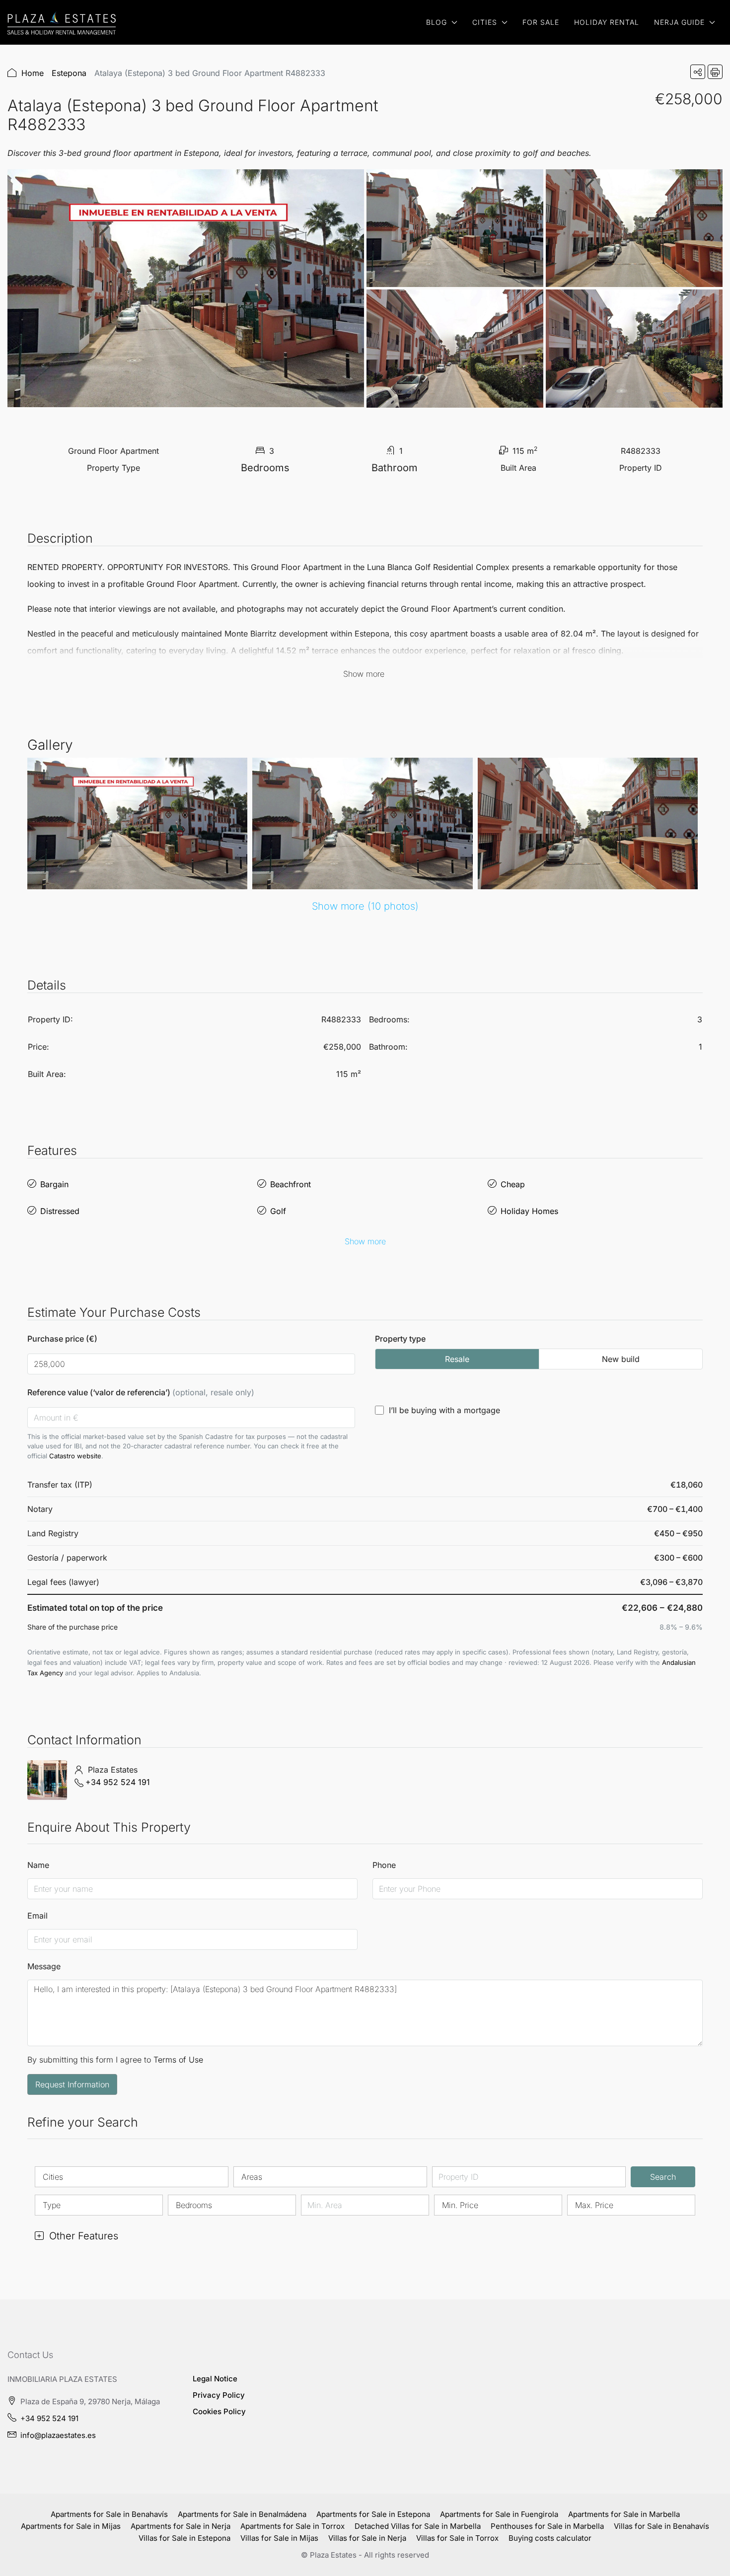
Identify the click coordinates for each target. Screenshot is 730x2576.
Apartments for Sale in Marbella (624, 2514)
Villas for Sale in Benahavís (661, 2526)
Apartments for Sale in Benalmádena (242, 2514)
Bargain (54, 1184)
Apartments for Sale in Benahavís (109, 2514)
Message (44, 1966)
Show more (365, 1241)
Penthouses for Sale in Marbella (547, 2526)
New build (621, 1359)
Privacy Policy (219, 2395)
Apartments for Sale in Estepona (373, 2514)
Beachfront (291, 1184)
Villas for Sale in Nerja (367, 2538)
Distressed (60, 1211)
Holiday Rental (607, 22)
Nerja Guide (679, 22)
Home (33, 73)
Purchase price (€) (62, 1339)
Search (663, 2177)
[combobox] (132, 2177)
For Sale (541, 22)
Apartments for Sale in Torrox (292, 2526)
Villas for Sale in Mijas (279, 2538)
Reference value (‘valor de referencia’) (141, 1392)
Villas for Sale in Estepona (184, 2538)
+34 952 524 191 (118, 1782)
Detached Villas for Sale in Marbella (418, 2526)
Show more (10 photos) (365, 906)
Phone (384, 1865)
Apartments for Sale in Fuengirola (499, 2514)
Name (38, 1865)
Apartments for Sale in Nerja (181, 2526)
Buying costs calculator (550, 2538)
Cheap (513, 1184)
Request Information (72, 2084)
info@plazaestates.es (58, 2435)
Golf (278, 1211)
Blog (437, 22)
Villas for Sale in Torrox (457, 2538)
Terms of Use (178, 2060)
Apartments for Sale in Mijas (71, 2526)
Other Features (82, 2236)
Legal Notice (215, 2379)
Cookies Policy (219, 2411)
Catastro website (75, 1456)
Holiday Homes (529, 1211)
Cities (485, 22)
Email (37, 1916)
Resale (457, 1359)
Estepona (69, 73)
